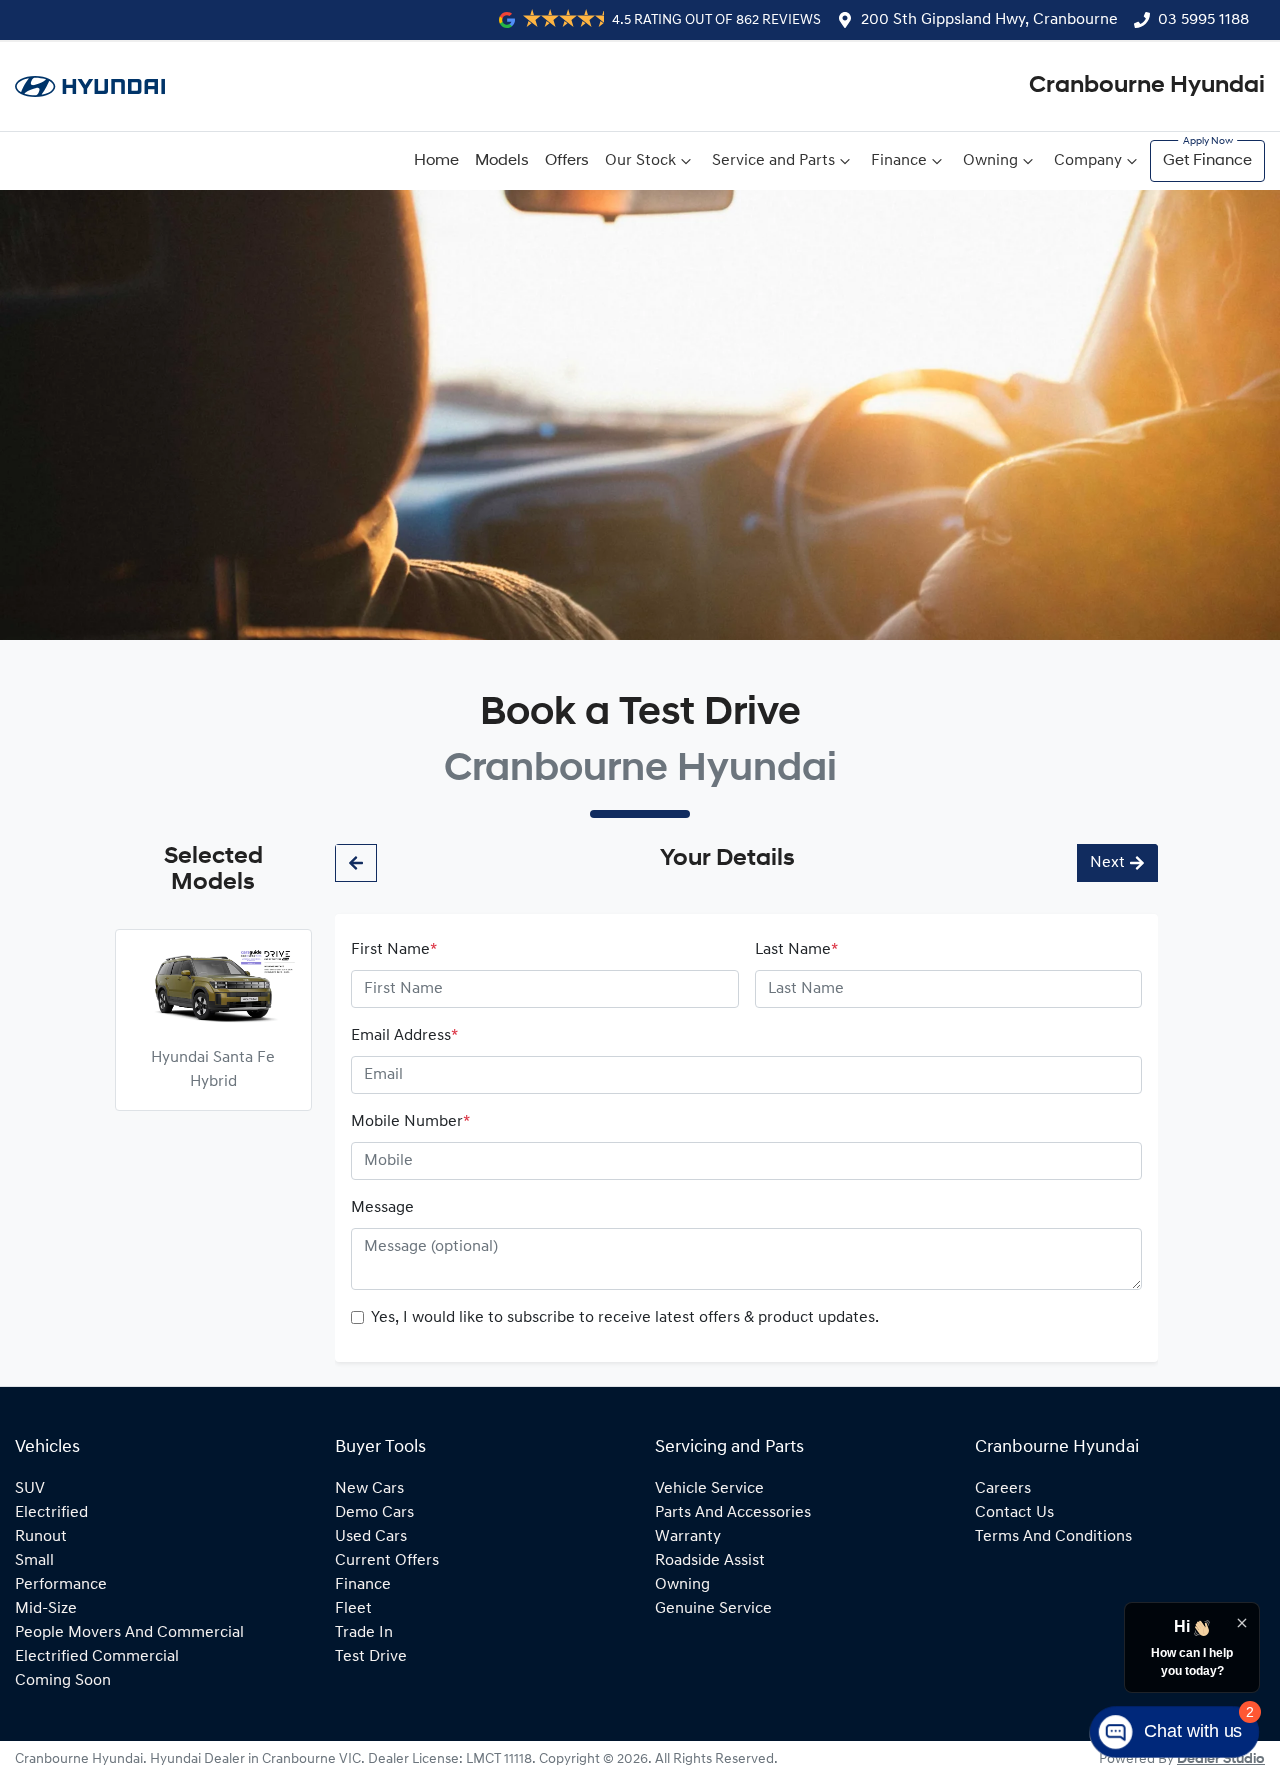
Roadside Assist (710, 1561)
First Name (394, 950)
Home (436, 161)
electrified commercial (97, 1657)
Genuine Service (713, 1609)
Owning (990, 161)
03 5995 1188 (1203, 20)
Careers (1003, 1489)
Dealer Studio (1221, 1759)
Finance (899, 161)
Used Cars (371, 1537)
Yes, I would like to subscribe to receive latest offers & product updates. (625, 1318)
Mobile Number (410, 1122)
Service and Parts (773, 161)
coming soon (63, 1681)
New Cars (369, 1489)
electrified (51, 1513)
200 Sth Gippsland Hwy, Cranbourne (989, 20)
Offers (567, 161)
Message (382, 1208)
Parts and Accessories (733, 1513)
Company (1088, 161)
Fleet (353, 1609)
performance (61, 1585)
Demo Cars (374, 1513)
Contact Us (1014, 1513)
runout (41, 1537)
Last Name (796, 950)
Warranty (688, 1537)
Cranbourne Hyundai (1147, 86)
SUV (30, 1489)
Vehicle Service (709, 1489)
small (34, 1561)
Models (502, 161)
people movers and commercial (129, 1633)
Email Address (404, 1036)
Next (1107, 863)
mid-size (46, 1609)
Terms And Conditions (1053, 1537)
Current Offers (387, 1561)
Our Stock (640, 161)
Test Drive (371, 1657)
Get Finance (1207, 161)
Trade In (364, 1633)
